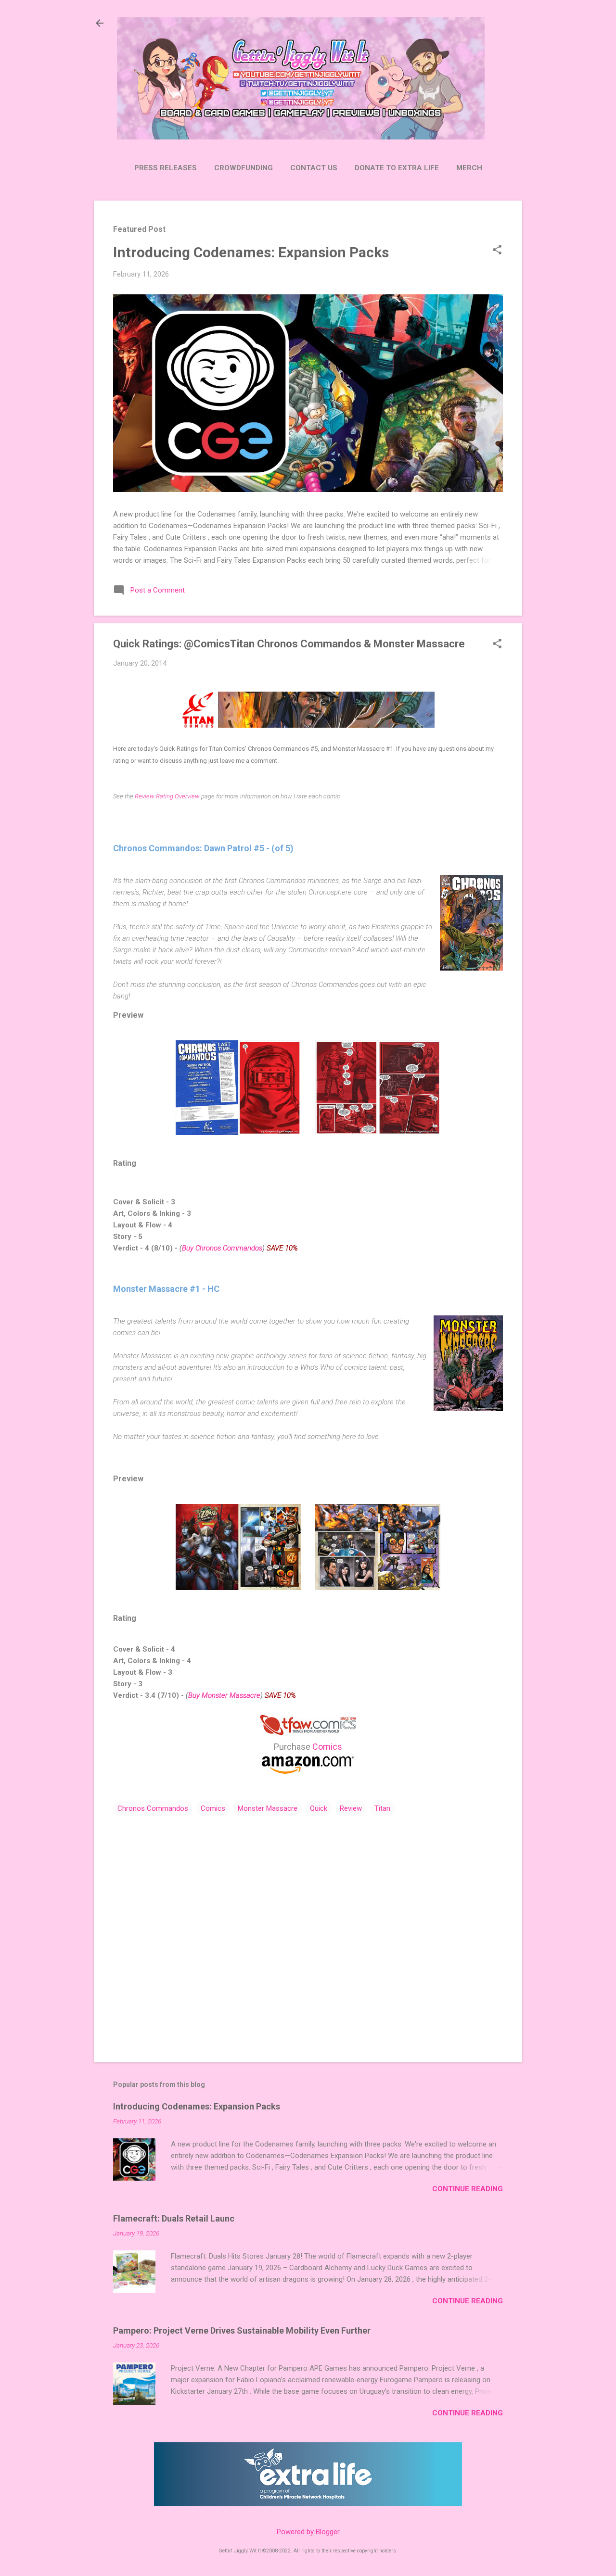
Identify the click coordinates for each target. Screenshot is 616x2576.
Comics (327, 1747)
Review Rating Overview (167, 796)
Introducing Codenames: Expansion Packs (251, 252)
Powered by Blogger (308, 2532)
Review (351, 1808)
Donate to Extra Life (397, 168)
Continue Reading (468, 2189)
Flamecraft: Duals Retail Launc (174, 2218)
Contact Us (314, 168)
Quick (319, 1808)
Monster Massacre (268, 1808)
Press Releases (166, 168)
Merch (469, 168)
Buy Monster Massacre (224, 1695)
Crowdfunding (244, 168)
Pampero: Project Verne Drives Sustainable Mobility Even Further (242, 2330)
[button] (497, 251)
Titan (382, 1808)
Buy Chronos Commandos (222, 1248)
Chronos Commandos (153, 1808)
